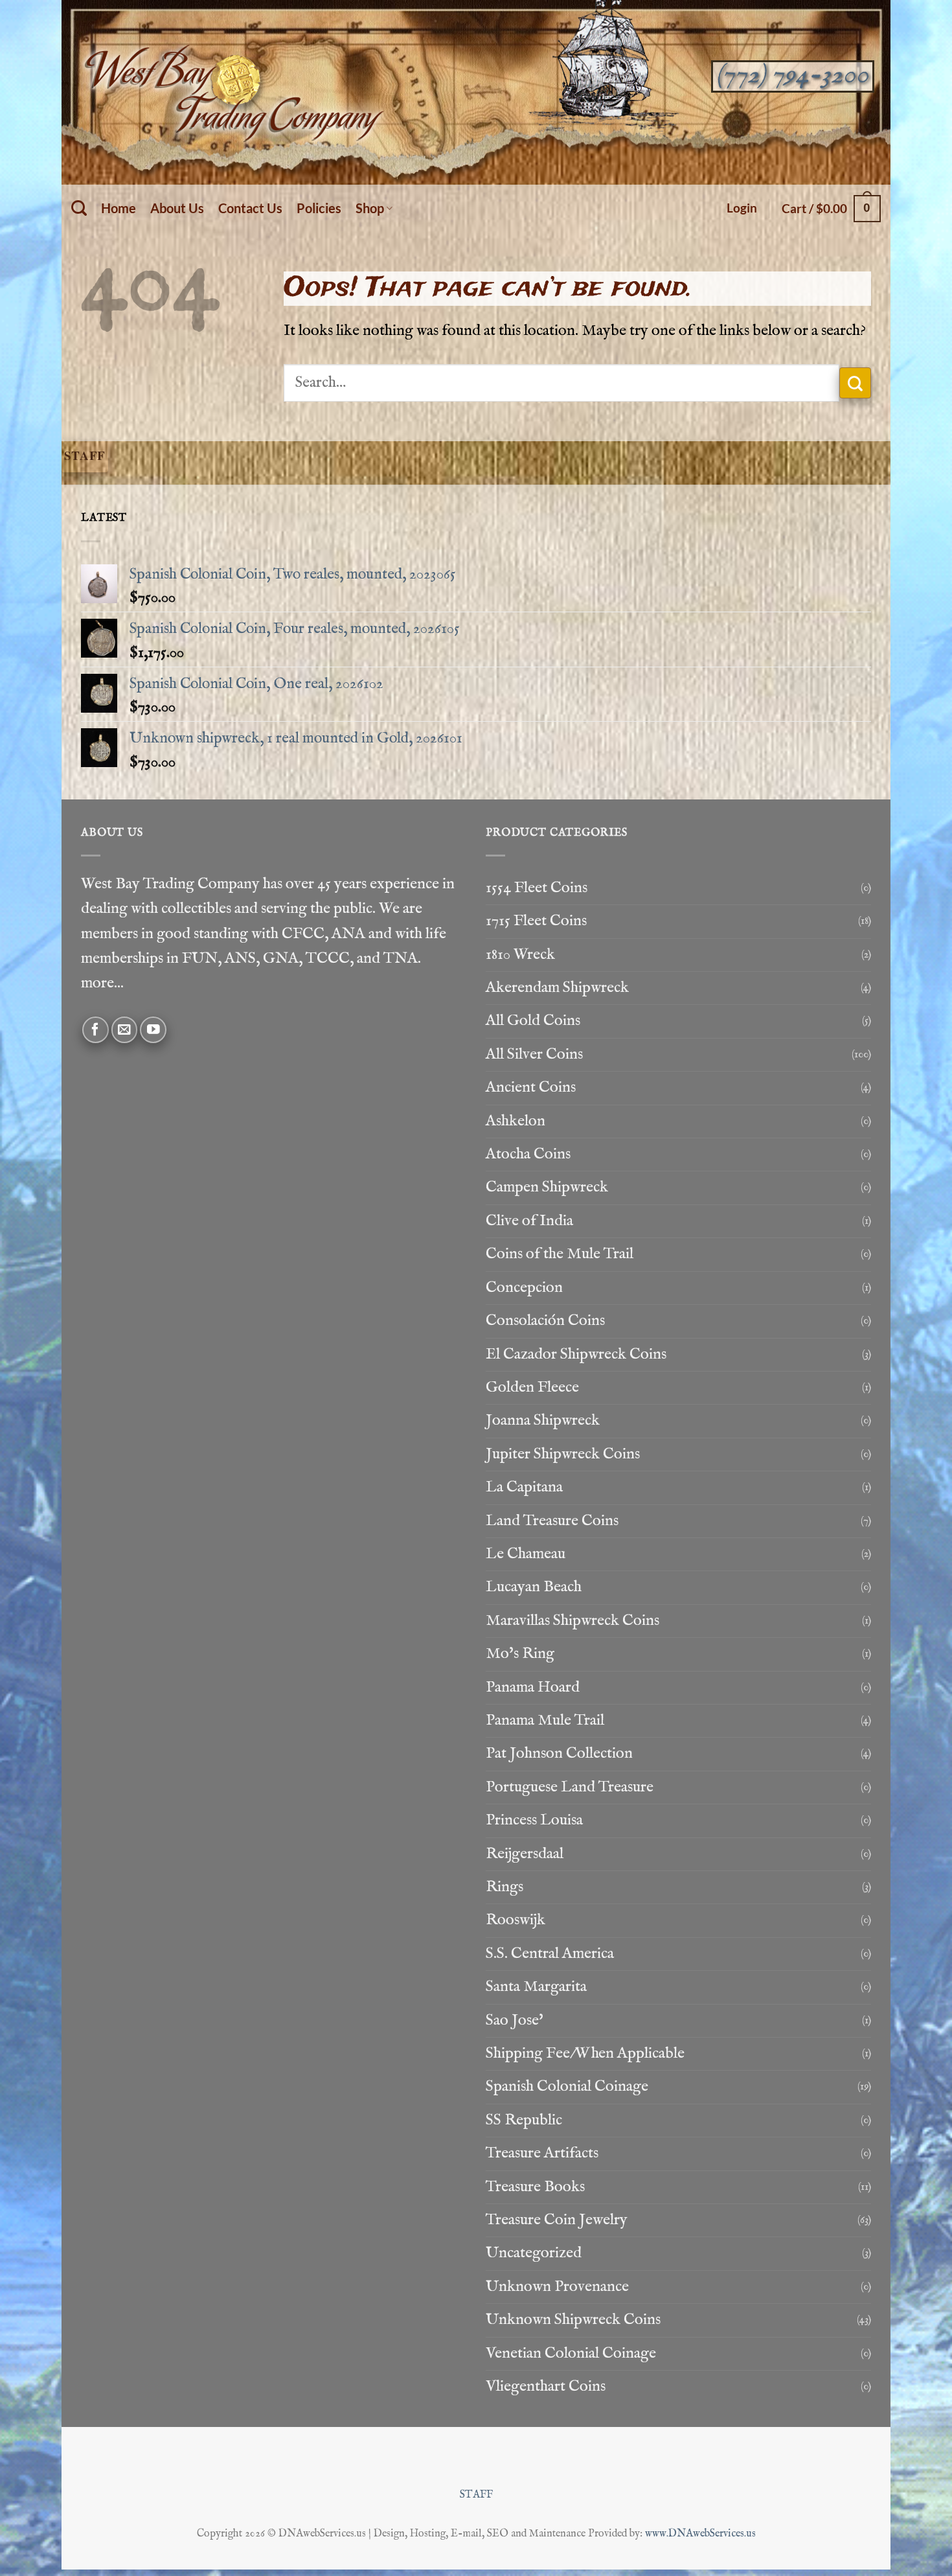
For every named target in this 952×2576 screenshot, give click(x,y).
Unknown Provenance (557, 2287)
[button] (742, 208)
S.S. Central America (550, 1954)
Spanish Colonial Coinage (567, 2087)
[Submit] (855, 383)
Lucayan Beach (534, 1587)
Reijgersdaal (525, 1854)
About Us (177, 208)
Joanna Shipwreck (543, 1420)
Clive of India (529, 1221)
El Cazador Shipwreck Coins (576, 1354)
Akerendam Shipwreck (557, 988)
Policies (319, 208)
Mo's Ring (520, 1654)
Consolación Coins (545, 1321)
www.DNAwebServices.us (700, 2534)
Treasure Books (535, 2187)
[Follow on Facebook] (96, 1030)
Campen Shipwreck (547, 1187)
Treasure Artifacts (542, 2153)
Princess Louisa (534, 1820)
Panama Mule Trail (545, 1720)
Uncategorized (534, 2253)
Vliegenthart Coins (546, 2386)
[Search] (79, 208)
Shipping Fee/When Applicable (585, 2053)
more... (102, 983)
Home (119, 208)
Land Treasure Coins (552, 1521)
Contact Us (250, 208)
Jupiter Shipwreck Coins (563, 1454)
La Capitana (524, 1487)
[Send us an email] (125, 1030)
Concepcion (524, 1288)
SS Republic (524, 2120)
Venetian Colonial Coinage (571, 2353)
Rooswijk (516, 1920)
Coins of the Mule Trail (560, 1254)
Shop (370, 208)
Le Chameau (526, 1554)
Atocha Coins (528, 1154)
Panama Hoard (533, 1687)
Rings (504, 1887)
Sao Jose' (515, 2020)
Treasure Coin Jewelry (557, 2220)
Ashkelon (516, 1121)
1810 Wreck (520, 955)
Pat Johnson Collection (559, 1754)
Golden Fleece (532, 1387)
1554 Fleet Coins (537, 888)
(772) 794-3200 (792, 75)
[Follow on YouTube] (153, 1030)
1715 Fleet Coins (536, 921)
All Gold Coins (533, 1021)
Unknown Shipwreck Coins (573, 2320)
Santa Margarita (536, 1987)
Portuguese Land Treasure (570, 1787)
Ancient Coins (531, 1087)
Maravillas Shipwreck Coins (572, 1621)
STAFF (476, 2495)
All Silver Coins (534, 1054)
